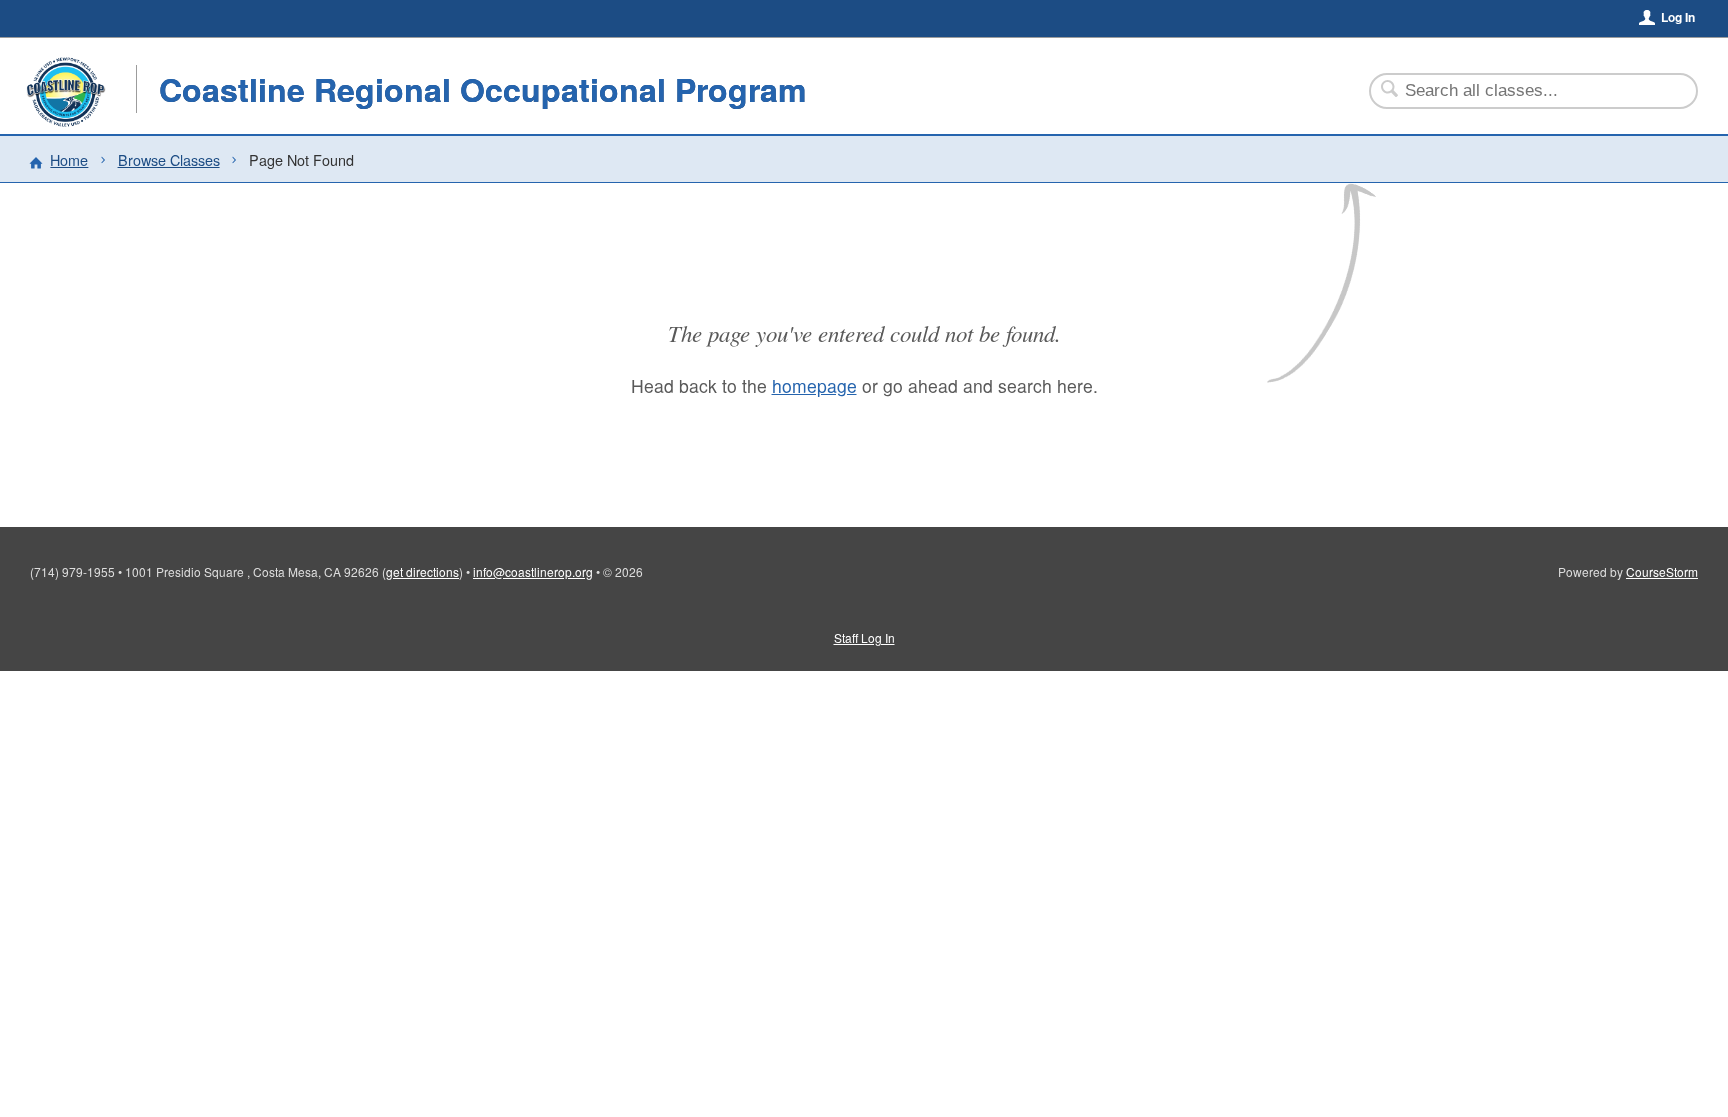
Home (69, 159)
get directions (422, 571)
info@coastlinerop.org (533, 571)
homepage (814, 385)
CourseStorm (1662, 571)
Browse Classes (169, 159)
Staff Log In (864, 637)
